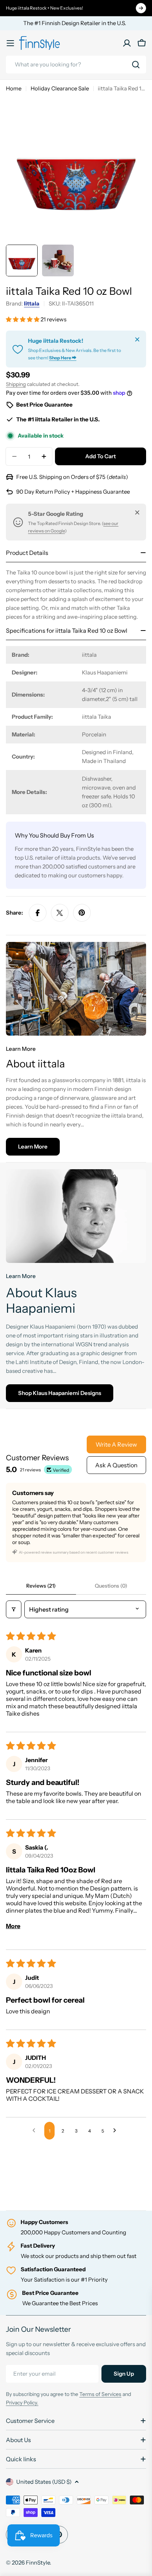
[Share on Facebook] (38, 913)
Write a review (116, 1444)
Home (14, 88)
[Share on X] (60, 913)
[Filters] (14, 1609)
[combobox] (76, 65)
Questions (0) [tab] (111, 1586)
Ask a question (116, 1465)
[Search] (136, 65)
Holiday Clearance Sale (60, 88)
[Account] (127, 43)
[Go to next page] (117, 2131)
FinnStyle (38, 2563)
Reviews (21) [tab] (41, 1586)
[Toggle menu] (10, 43)
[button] (23, 319)
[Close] (137, 339)
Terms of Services (100, 2394)
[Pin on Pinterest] (82, 913)
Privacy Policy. (22, 2403)
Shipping (16, 384)
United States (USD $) (44, 2482)
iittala (32, 303)
